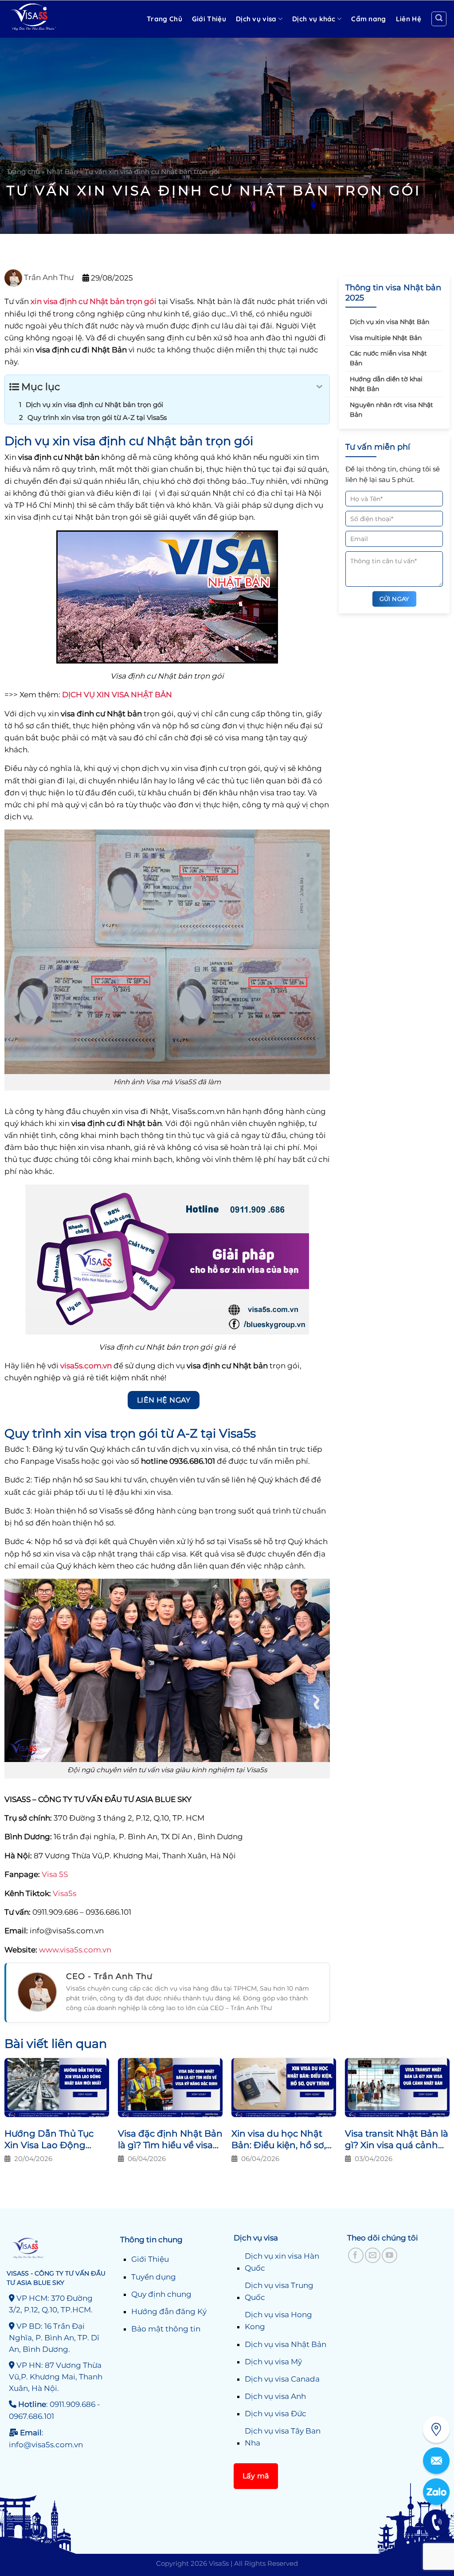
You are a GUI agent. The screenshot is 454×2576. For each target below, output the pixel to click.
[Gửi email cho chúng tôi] (373, 2255)
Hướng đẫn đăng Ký (169, 2311)
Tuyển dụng (154, 2277)
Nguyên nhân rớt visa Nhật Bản (391, 410)
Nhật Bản (62, 172)
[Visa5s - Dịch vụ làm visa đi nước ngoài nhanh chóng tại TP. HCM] (53, 19)
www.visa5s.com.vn (74, 1950)
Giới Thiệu (150, 2259)
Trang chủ (23, 172)
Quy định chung (161, 2294)
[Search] (439, 19)
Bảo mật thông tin (166, 2329)
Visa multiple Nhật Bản (386, 338)
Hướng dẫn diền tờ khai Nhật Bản (386, 384)
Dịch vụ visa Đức (276, 2414)
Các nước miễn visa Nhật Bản (388, 358)
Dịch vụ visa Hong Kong (278, 2321)
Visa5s (65, 1893)
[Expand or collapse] (319, 387)
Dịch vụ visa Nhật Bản (286, 2344)
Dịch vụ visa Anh (275, 2396)
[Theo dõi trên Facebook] (356, 2255)
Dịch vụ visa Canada (282, 2379)
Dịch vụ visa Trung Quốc (279, 2291)
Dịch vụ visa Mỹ (273, 2362)
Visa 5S (55, 1874)
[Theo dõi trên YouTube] (389, 2255)
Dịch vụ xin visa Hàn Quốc (282, 2262)
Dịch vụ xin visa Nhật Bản (389, 322)
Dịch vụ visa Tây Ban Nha (283, 2437)
